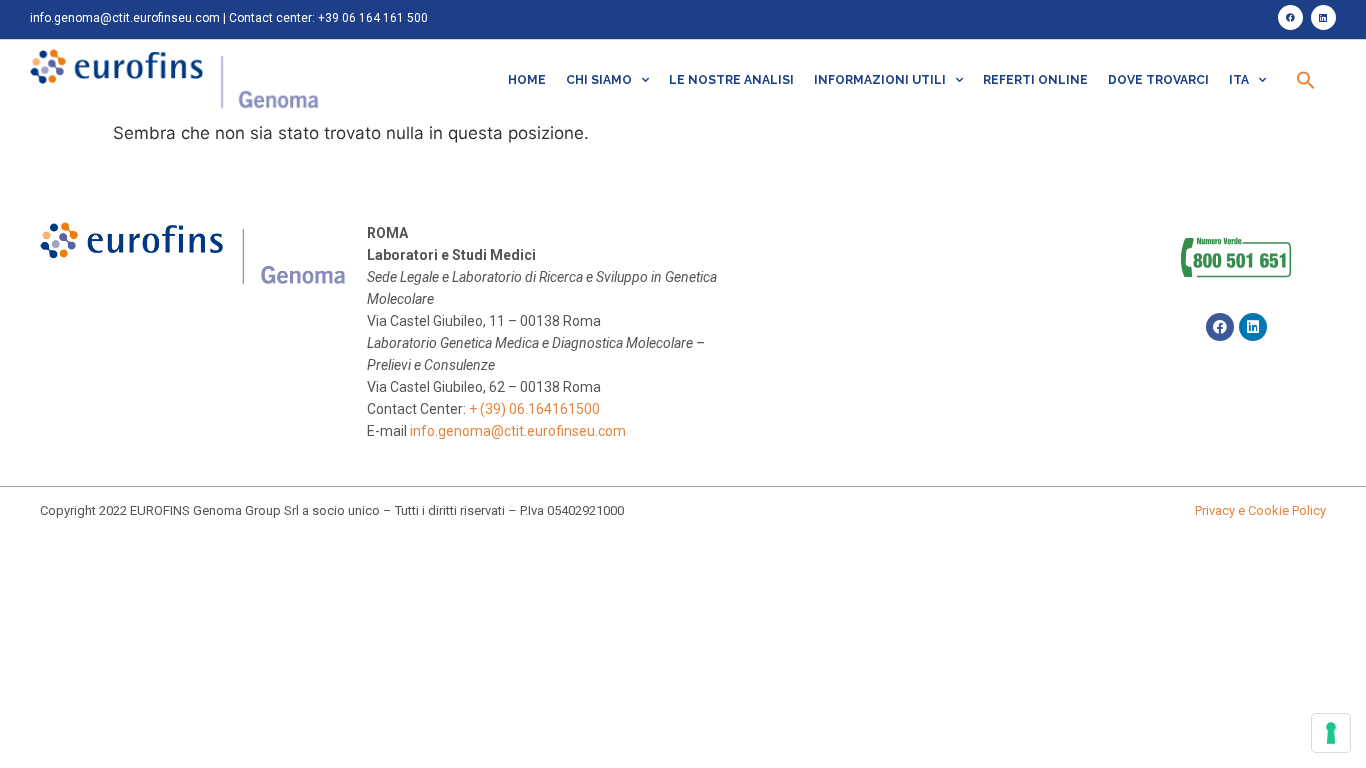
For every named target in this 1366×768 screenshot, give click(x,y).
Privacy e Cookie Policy (1260, 510)
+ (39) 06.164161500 (534, 409)
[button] (1306, 80)
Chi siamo (599, 80)
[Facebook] (1290, 17)
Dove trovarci (1158, 80)
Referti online (1035, 80)
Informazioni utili (880, 80)
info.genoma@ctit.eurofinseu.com (125, 18)
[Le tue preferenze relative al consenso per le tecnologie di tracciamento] (1331, 733)
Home (527, 80)
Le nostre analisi (731, 80)
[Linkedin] (1323, 17)
